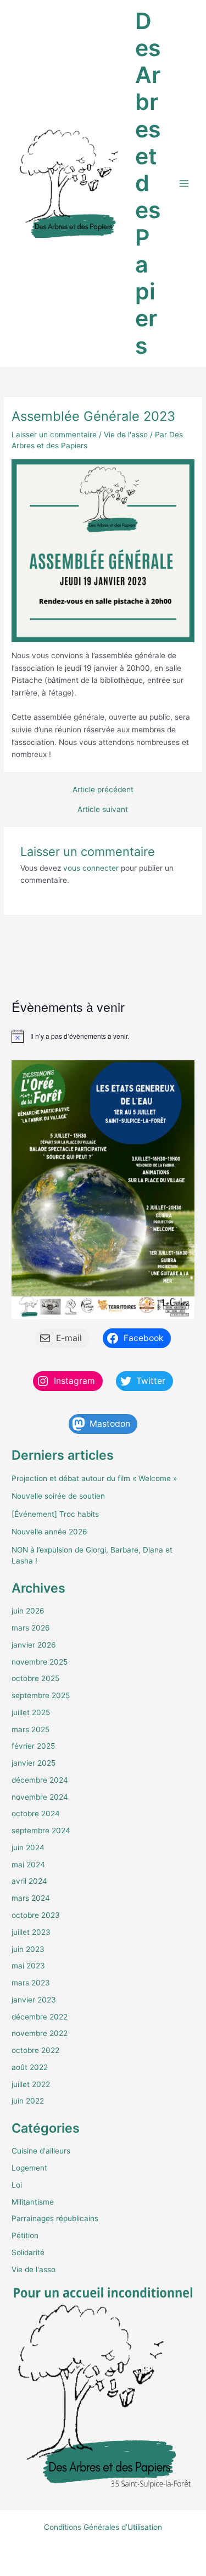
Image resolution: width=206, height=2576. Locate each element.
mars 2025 (30, 1729)
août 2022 (30, 2067)
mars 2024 (31, 1898)
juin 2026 (28, 1611)
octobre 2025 (35, 1678)
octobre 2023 (36, 1915)
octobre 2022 (35, 2050)
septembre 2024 (41, 1831)
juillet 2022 (31, 2084)
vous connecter (91, 868)
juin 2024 (28, 1848)
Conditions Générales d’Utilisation (103, 2527)
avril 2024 (29, 1881)
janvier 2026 (34, 1645)
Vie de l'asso (126, 435)
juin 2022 (28, 2101)
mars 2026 (31, 1628)
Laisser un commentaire (54, 435)
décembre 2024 (40, 1780)
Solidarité (28, 2252)
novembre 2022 (40, 2033)
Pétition (25, 2235)
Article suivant (103, 810)
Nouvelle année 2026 (49, 1532)
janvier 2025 (34, 1763)
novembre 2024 (40, 1797)
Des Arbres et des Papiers (148, 183)
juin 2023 (28, 1949)
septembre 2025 (41, 1695)
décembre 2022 (40, 2017)
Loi (17, 2185)
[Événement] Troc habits (55, 1514)
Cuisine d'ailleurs (41, 2151)
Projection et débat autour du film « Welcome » (94, 1478)
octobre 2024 (36, 1813)
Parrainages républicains (55, 2218)
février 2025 (33, 1746)
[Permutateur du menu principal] (184, 184)
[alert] (103, 1036)
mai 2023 (28, 1966)
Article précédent (103, 790)
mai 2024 (28, 1865)
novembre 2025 (40, 1662)
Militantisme (33, 2202)
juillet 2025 (31, 1712)
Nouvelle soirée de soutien (58, 1496)
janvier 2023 (34, 2000)
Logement (29, 2168)
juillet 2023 (31, 1932)
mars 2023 (31, 1983)
